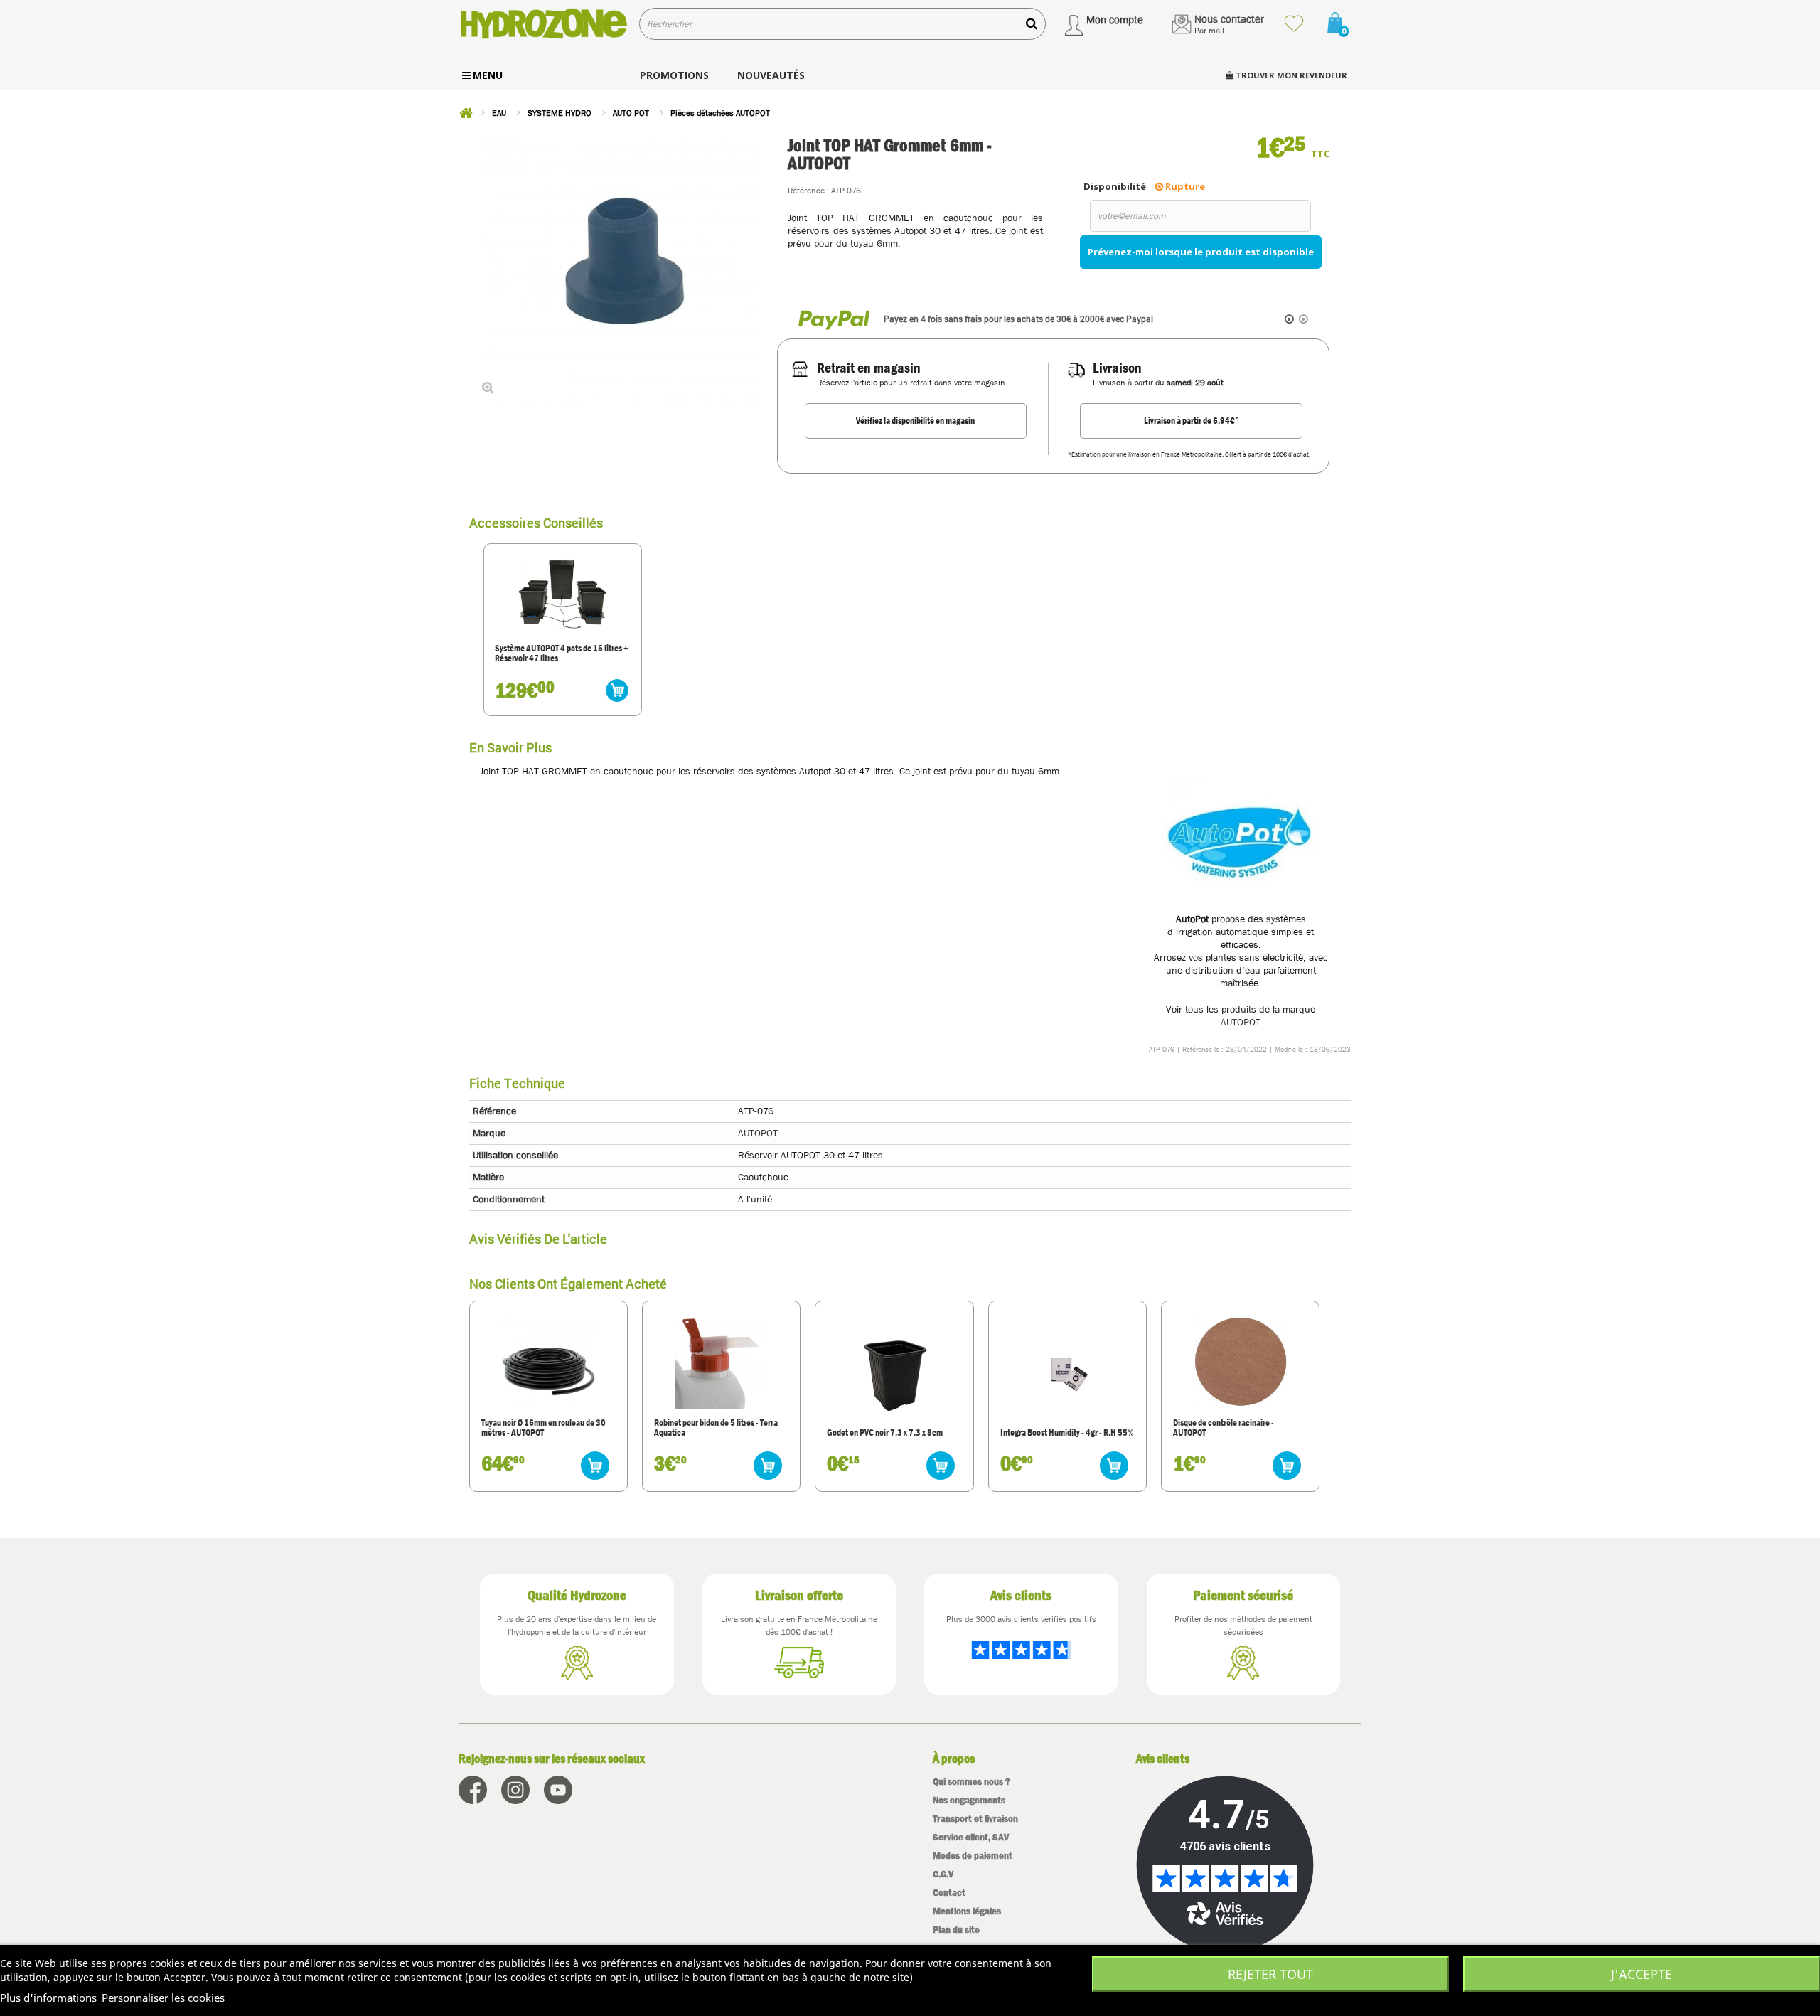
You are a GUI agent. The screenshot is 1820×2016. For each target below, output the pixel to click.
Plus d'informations (48, 1998)
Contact (949, 1893)
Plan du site (956, 1930)
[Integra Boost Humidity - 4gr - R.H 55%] (1067, 1372)
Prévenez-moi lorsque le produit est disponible (1201, 252)
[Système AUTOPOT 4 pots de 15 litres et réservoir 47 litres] (563, 594)
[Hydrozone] (544, 24)
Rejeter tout (1270, 1974)
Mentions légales (967, 1911)
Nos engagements (969, 1800)
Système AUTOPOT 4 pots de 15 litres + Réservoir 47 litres (562, 654)
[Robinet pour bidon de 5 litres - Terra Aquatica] (722, 1362)
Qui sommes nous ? (971, 1782)
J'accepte (1642, 1974)
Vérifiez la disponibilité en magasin (915, 421)
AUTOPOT (1241, 1022)
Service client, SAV (971, 1837)
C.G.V (943, 1874)
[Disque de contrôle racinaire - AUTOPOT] (1240, 1362)
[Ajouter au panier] (617, 690)
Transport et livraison (975, 1819)
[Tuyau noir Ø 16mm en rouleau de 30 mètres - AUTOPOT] (548, 1362)
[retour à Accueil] (466, 113)
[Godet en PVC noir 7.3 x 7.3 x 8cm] (894, 1372)
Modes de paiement (973, 1856)
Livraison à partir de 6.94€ (1191, 420)
